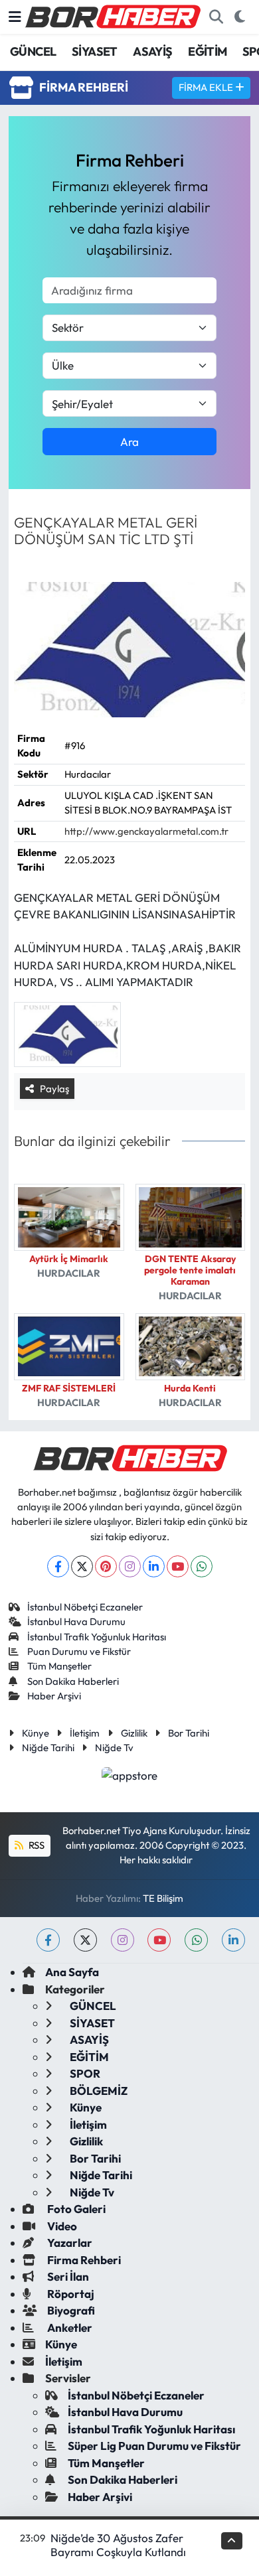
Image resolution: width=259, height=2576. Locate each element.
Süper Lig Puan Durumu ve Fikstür (154, 2446)
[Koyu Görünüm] (239, 17)
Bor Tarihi (189, 1733)
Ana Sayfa (72, 1972)
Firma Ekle (207, 87)
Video (61, 2226)
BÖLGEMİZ (98, 2091)
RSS (36, 1845)
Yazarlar (69, 2243)
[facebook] (48, 1940)
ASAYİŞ (152, 51)
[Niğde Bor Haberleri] (112, 15)
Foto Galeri (75, 2209)
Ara (129, 442)
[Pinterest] (106, 1566)
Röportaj (70, 2294)
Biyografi (70, 2310)
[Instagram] (130, 1566)
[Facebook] (58, 1566)
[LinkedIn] (154, 1566)
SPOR (84, 2073)
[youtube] (159, 1940)
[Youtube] (178, 1566)
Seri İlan (67, 2276)
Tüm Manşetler (59, 1666)
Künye (36, 1733)
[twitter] (85, 1940)
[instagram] (123, 1940)
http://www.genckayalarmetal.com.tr (146, 831)
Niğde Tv (114, 1748)
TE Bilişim (163, 1898)
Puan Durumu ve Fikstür (79, 1651)
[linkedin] (233, 1940)
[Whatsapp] (202, 1566)
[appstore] (130, 1777)
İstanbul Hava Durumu (76, 1621)
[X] (82, 1566)
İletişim (85, 1733)
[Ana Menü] (15, 17)
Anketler (69, 2327)
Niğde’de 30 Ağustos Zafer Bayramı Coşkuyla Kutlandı (118, 2545)
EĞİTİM (207, 51)
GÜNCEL (33, 51)
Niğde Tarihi (48, 1748)
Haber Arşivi (54, 1696)
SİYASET (95, 51)
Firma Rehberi (83, 2260)
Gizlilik (134, 1733)
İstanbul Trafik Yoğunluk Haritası (97, 1637)
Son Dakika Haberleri (73, 1681)
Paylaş (54, 1089)
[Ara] (216, 17)
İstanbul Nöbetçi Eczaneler (85, 1607)
